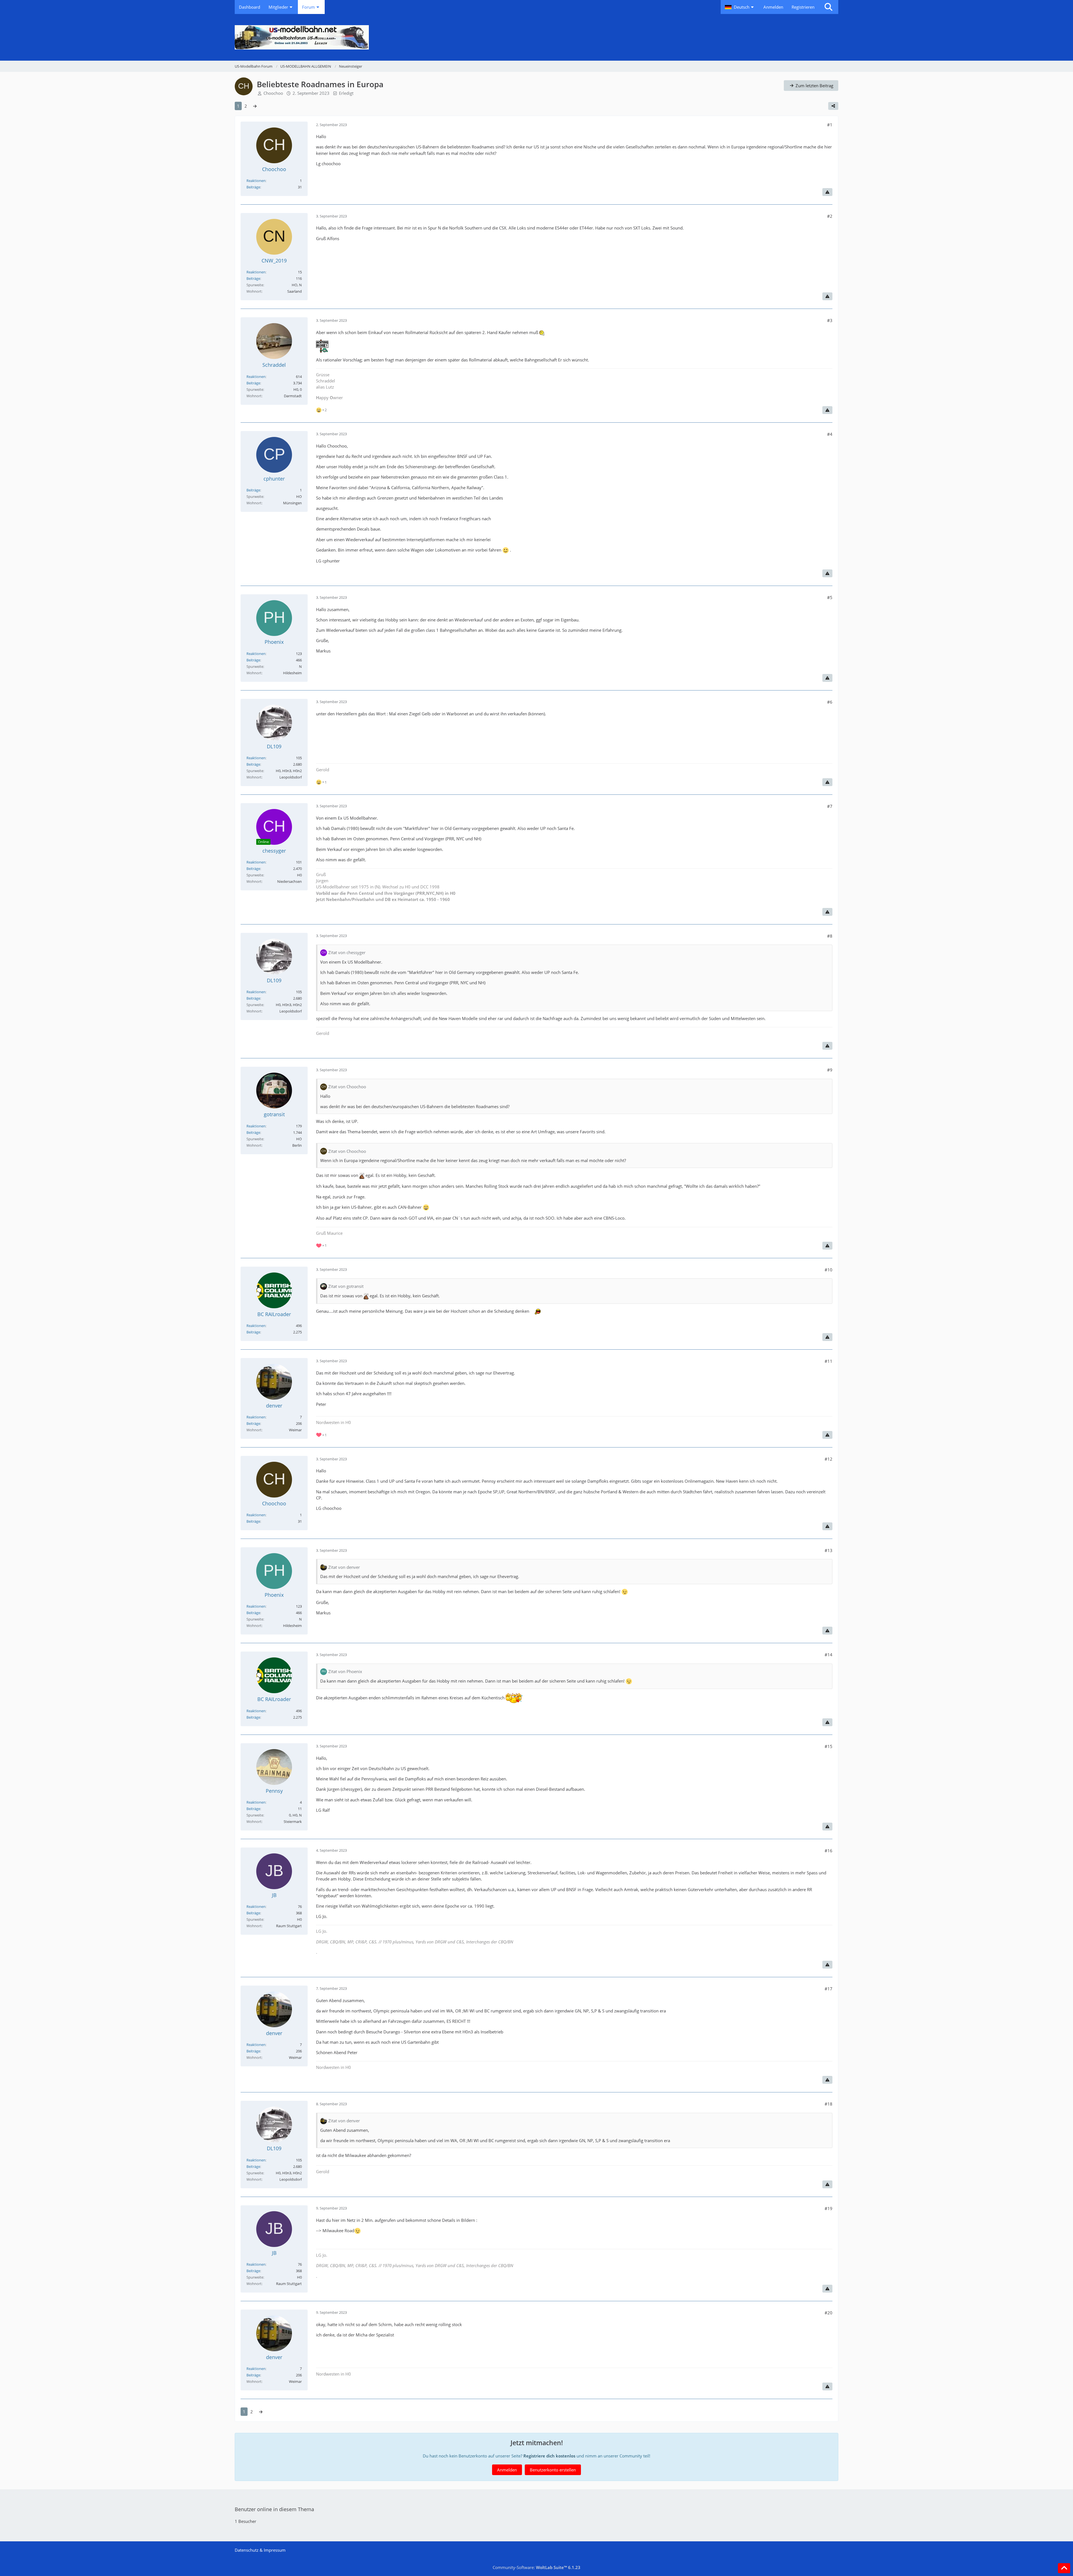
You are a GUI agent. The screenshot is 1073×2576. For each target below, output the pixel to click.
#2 (830, 216)
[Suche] (829, 7)
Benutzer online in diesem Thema (274, 2509)
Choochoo (273, 93)
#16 (829, 1851)
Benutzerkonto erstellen (553, 2470)
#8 (830, 936)
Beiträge (253, 187)
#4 (830, 434)
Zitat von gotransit (346, 1286)
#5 (830, 597)
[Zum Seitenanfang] (1064, 2568)
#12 (829, 1459)
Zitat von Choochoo (347, 1087)
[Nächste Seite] (255, 106)
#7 (830, 806)
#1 (830, 125)
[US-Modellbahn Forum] (536, 37)
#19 (829, 2208)
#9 (830, 1070)
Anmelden (773, 7)
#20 (829, 2313)
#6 (830, 702)
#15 (829, 1746)
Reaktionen (256, 181)
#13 (829, 1550)
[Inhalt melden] (827, 192)
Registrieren (803, 7)
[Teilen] (833, 106)
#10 (829, 1270)
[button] (740, 7)
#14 (829, 1655)
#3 (830, 320)
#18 (829, 2104)
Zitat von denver (344, 1567)
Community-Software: (536, 2567)
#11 (829, 1361)
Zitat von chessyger (347, 952)
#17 (829, 1989)
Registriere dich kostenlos (549, 2456)
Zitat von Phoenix (345, 1671)
